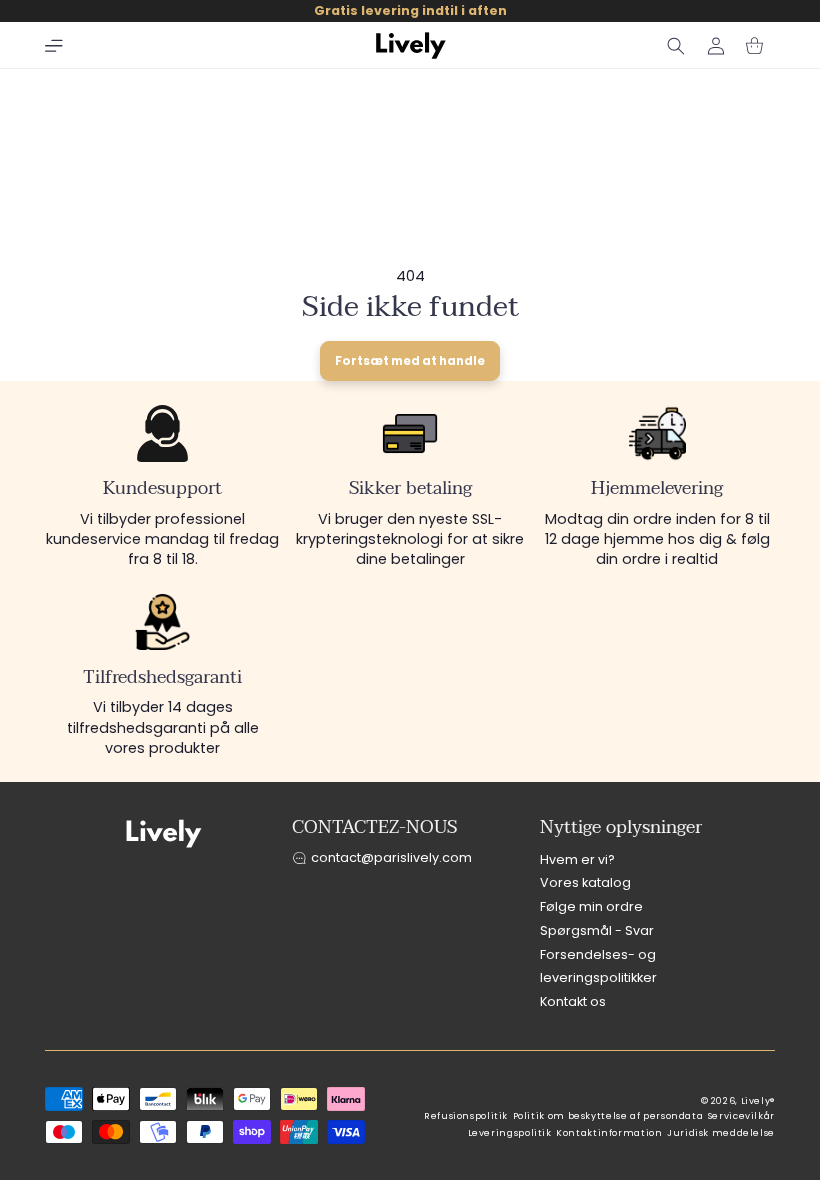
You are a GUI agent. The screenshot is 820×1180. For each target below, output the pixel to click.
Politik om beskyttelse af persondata (608, 1116)
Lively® (758, 1101)
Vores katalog (585, 882)
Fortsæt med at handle (410, 361)
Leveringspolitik (510, 1133)
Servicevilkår (741, 1116)
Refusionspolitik (466, 1116)
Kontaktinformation (609, 1133)
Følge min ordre (591, 906)
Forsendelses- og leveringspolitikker (598, 966)
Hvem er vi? (577, 859)
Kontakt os (573, 1001)
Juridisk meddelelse (721, 1133)
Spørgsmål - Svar (597, 930)
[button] (54, 46)
